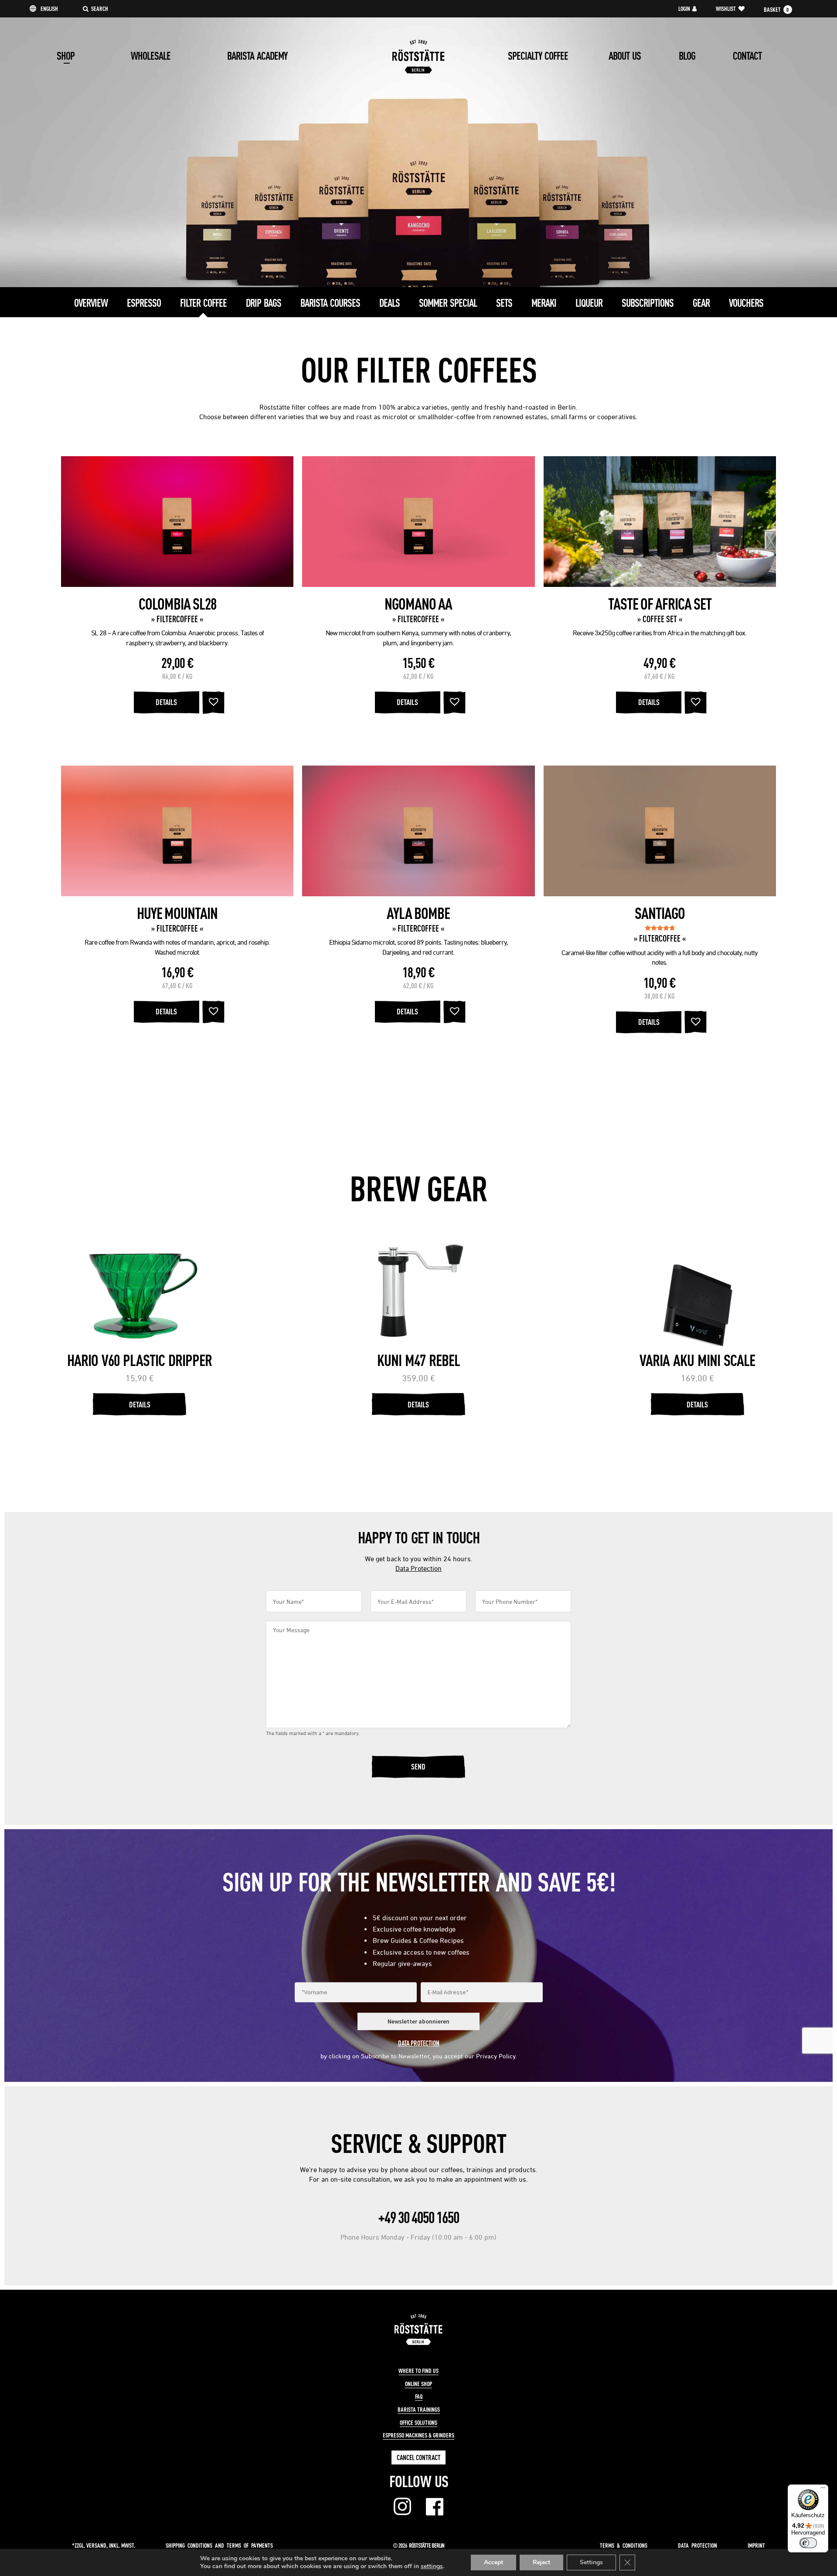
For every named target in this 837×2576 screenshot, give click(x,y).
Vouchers (746, 303)
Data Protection (418, 1568)
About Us (625, 56)
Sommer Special (448, 303)
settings (432, 2566)
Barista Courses (330, 303)
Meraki (544, 303)
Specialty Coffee (538, 56)
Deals (390, 303)
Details (166, 702)
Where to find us (418, 2371)
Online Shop (418, 2384)
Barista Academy (257, 56)
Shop (66, 56)
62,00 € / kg (418, 676)
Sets (504, 303)
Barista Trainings (419, 2410)
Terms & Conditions (624, 2545)
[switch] (808, 2543)
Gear (701, 303)
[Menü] (823, 2490)
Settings (591, 2562)
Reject (541, 2562)
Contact (747, 56)
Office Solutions (418, 2423)
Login (684, 9)
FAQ (419, 2396)
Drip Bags (264, 303)
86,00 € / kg (177, 676)
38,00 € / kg (660, 996)
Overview (91, 303)
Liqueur (589, 303)
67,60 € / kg (660, 676)
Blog (687, 56)
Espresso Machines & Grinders (418, 2435)
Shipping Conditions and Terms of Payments (219, 2545)
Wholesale (151, 56)
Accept (493, 2562)
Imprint (756, 2545)
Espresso (144, 303)
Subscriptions (648, 303)
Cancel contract (418, 2457)
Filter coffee (203, 303)
